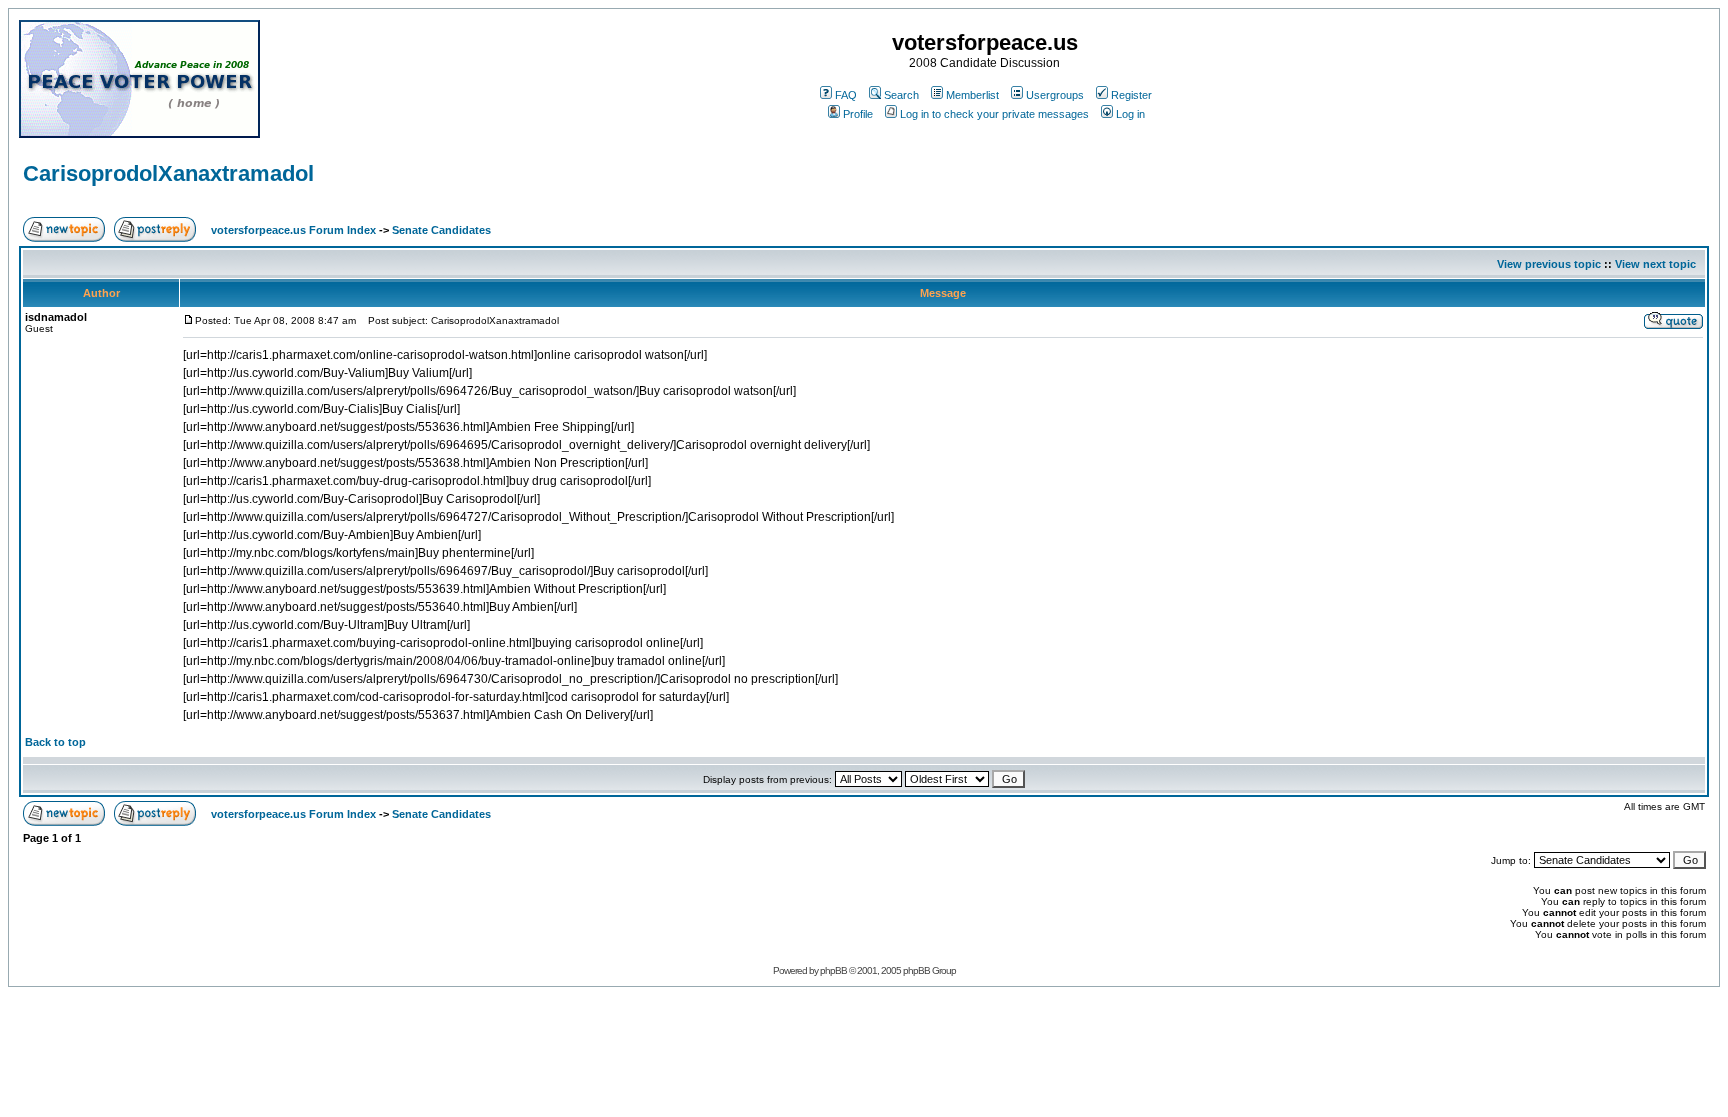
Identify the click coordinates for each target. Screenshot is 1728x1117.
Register (1131, 95)
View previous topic (1549, 264)
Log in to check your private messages (994, 114)
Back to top (55, 742)
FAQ (846, 95)
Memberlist (972, 95)
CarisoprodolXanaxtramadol (168, 173)
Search (901, 95)
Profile (858, 114)
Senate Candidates (441, 230)
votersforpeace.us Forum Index (293, 230)
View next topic (1655, 264)
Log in (1130, 114)
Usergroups (1055, 95)
